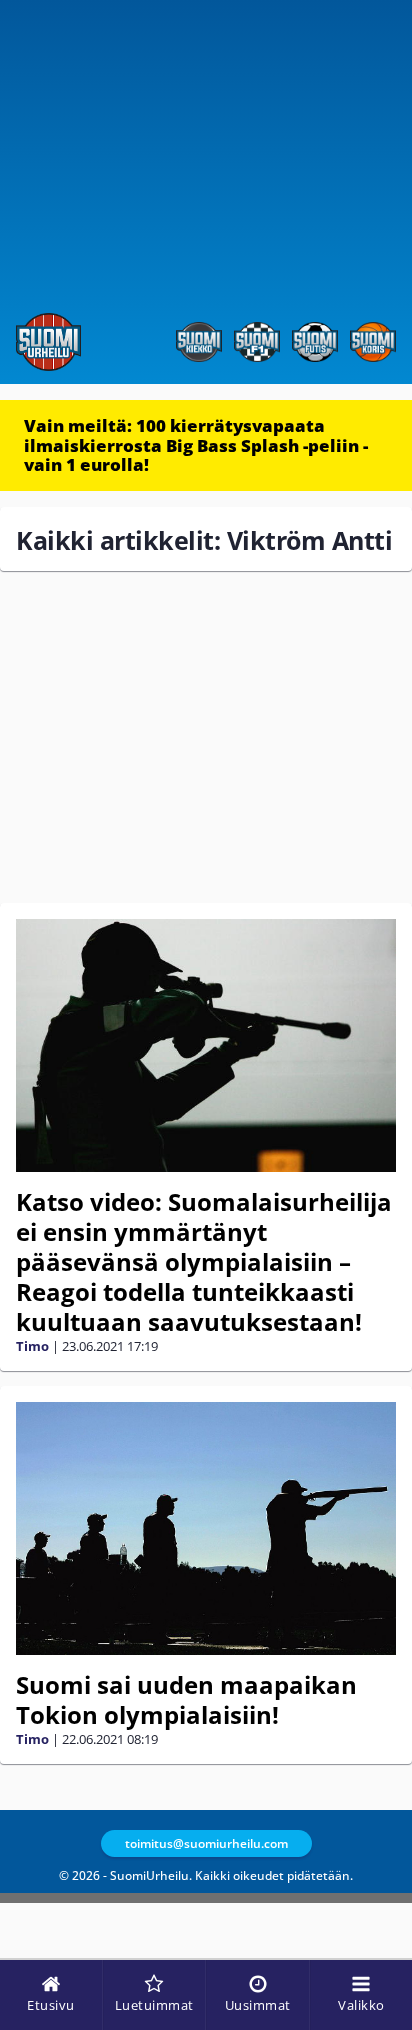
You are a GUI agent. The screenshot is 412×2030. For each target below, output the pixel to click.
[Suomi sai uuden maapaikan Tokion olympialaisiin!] (206, 1528)
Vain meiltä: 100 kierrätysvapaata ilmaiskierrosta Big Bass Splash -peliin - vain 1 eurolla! (196, 445)
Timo (32, 1346)
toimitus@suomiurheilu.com (206, 1843)
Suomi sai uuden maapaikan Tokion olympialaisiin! (186, 1699)
